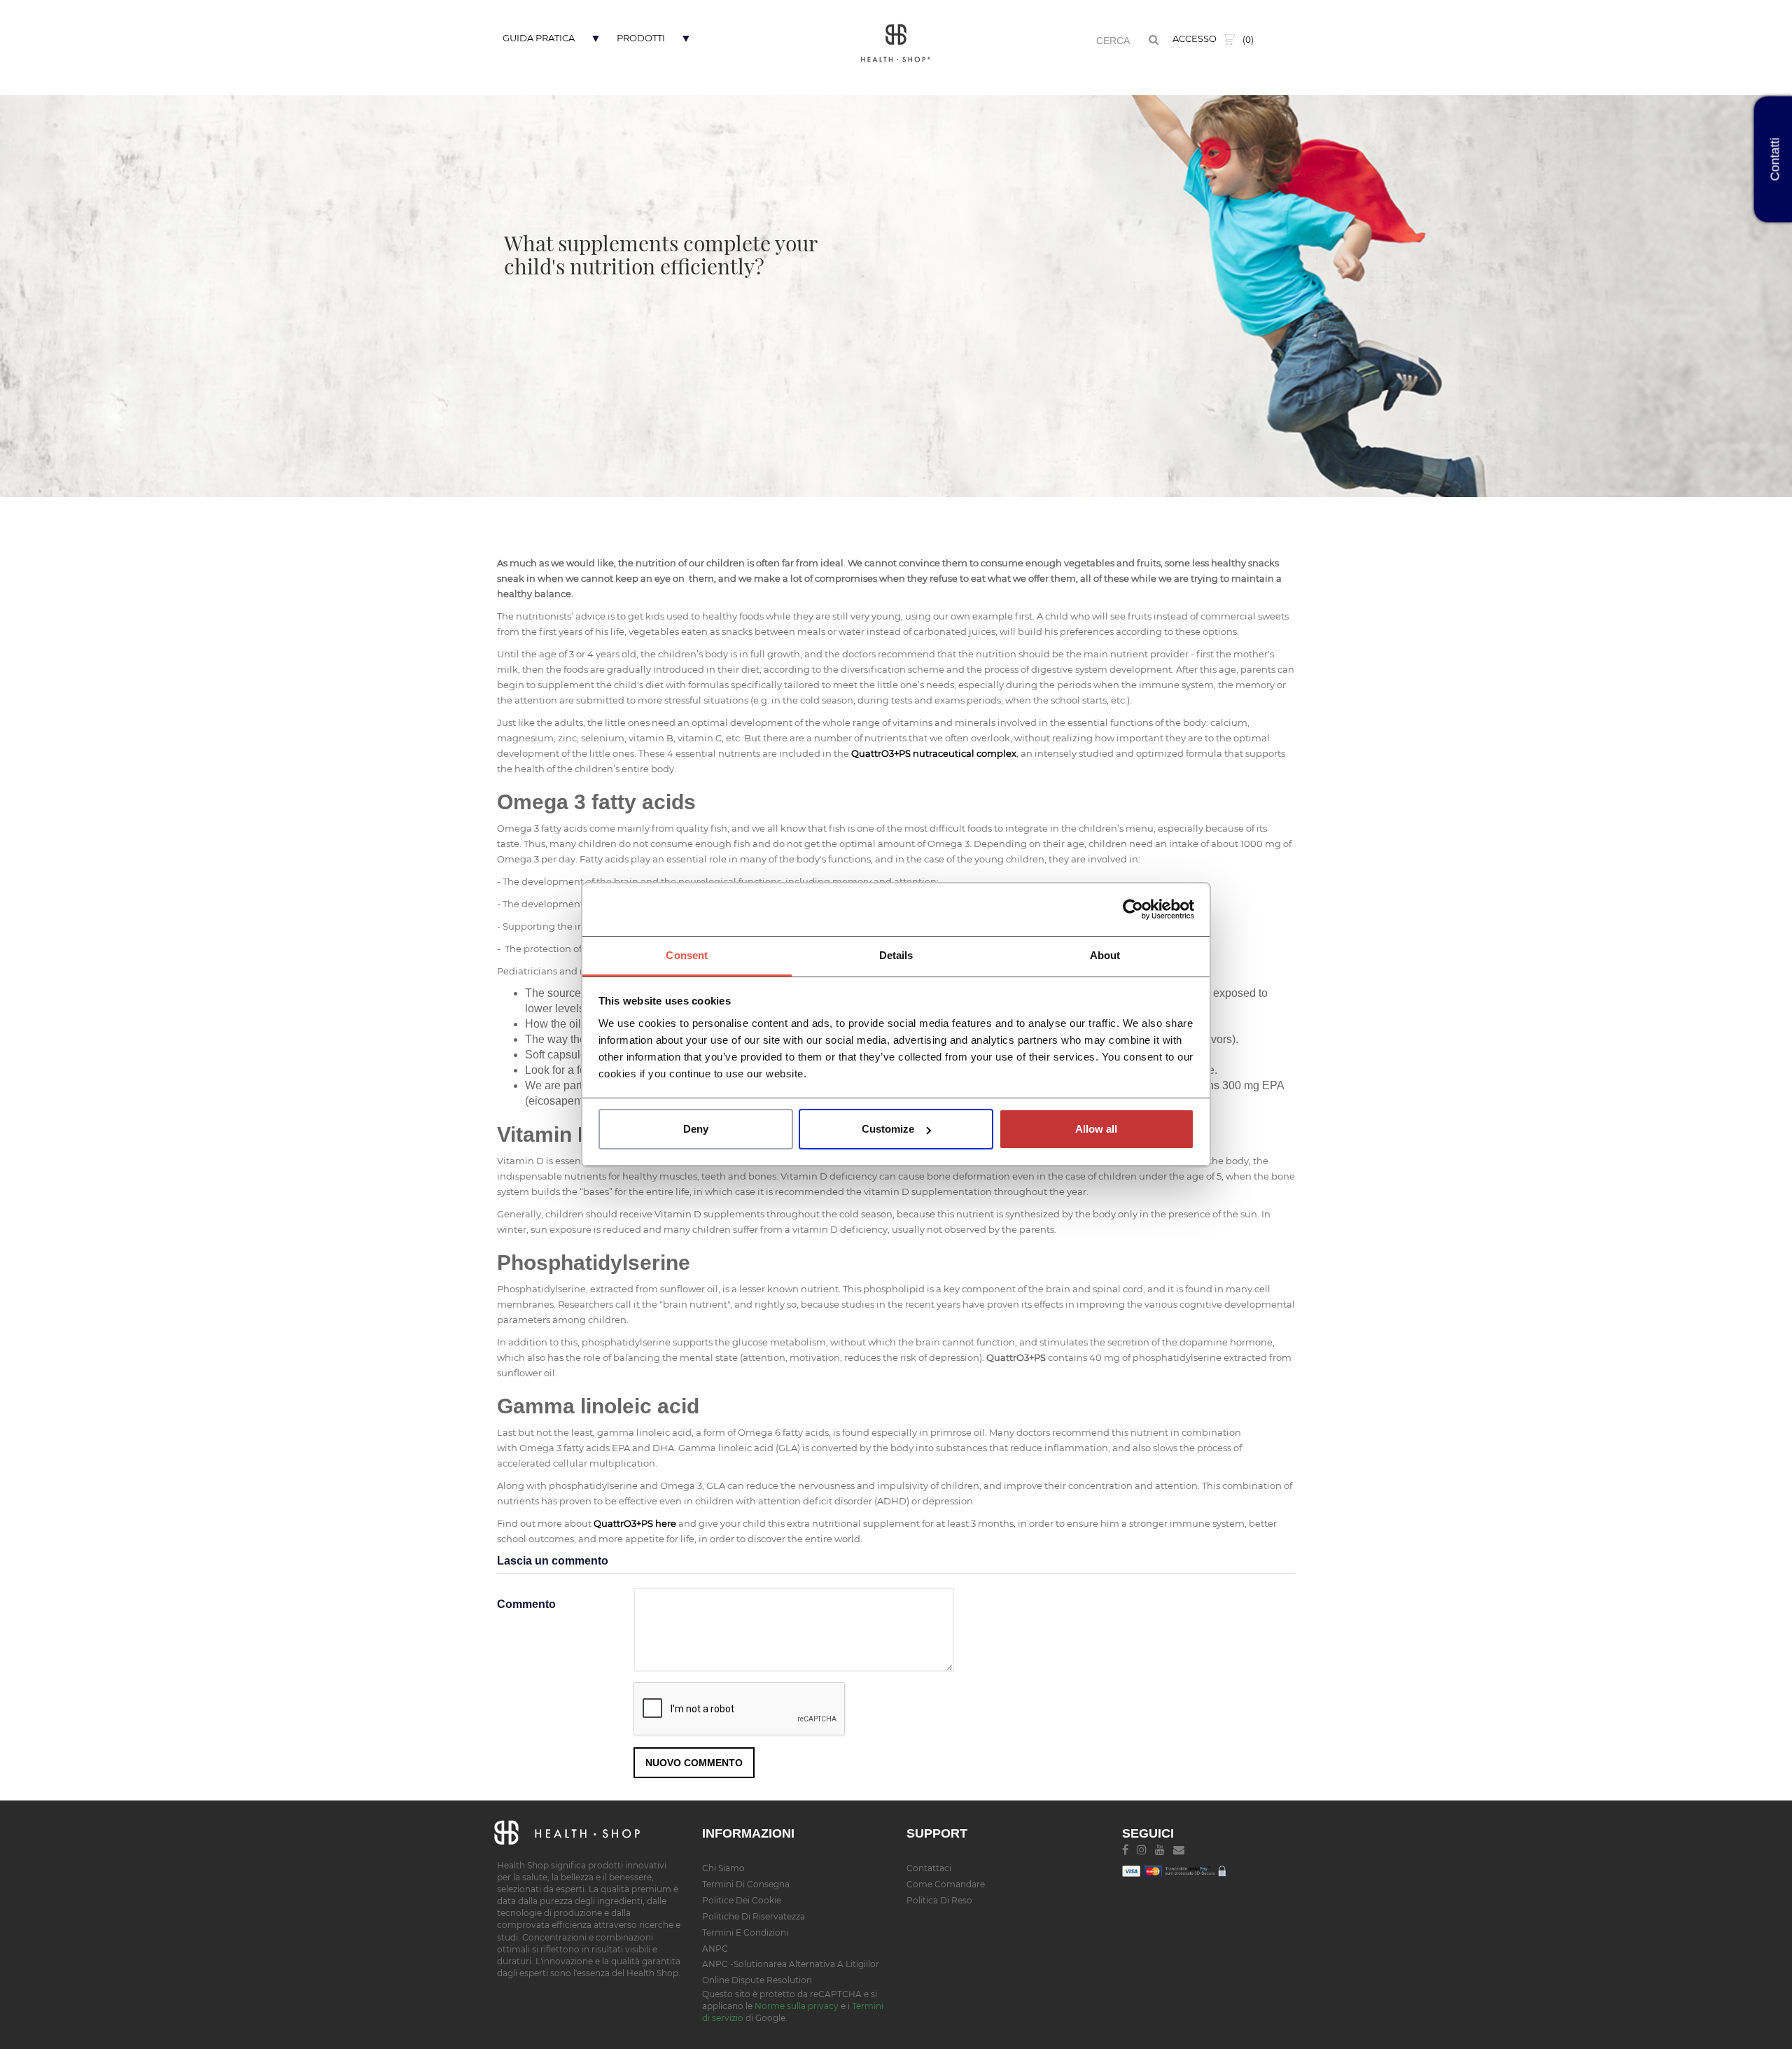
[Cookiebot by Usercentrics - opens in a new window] (1133, 909)
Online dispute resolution (757, 1980)
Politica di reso (939, 1900)
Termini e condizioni (745, 1932)
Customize (888, 1129)
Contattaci (929, 1868)
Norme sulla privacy (797, 2006)
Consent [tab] (687, 955)
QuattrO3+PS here (635, 1523)
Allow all (1096, 1129)
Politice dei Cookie (742, 1900)
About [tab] (1105, 955)
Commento (526, 1604)
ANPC (715, 1949)
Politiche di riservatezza (754, 1916)
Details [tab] (896, 955)
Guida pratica (539, 38)
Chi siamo (723, 1868)
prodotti (641, 38)
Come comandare (946, 1884)
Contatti (1775, 160)
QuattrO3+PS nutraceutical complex (934, 753)
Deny (696, 1129)
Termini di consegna (746, 1884)
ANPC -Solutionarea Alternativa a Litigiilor (791, 1964)
